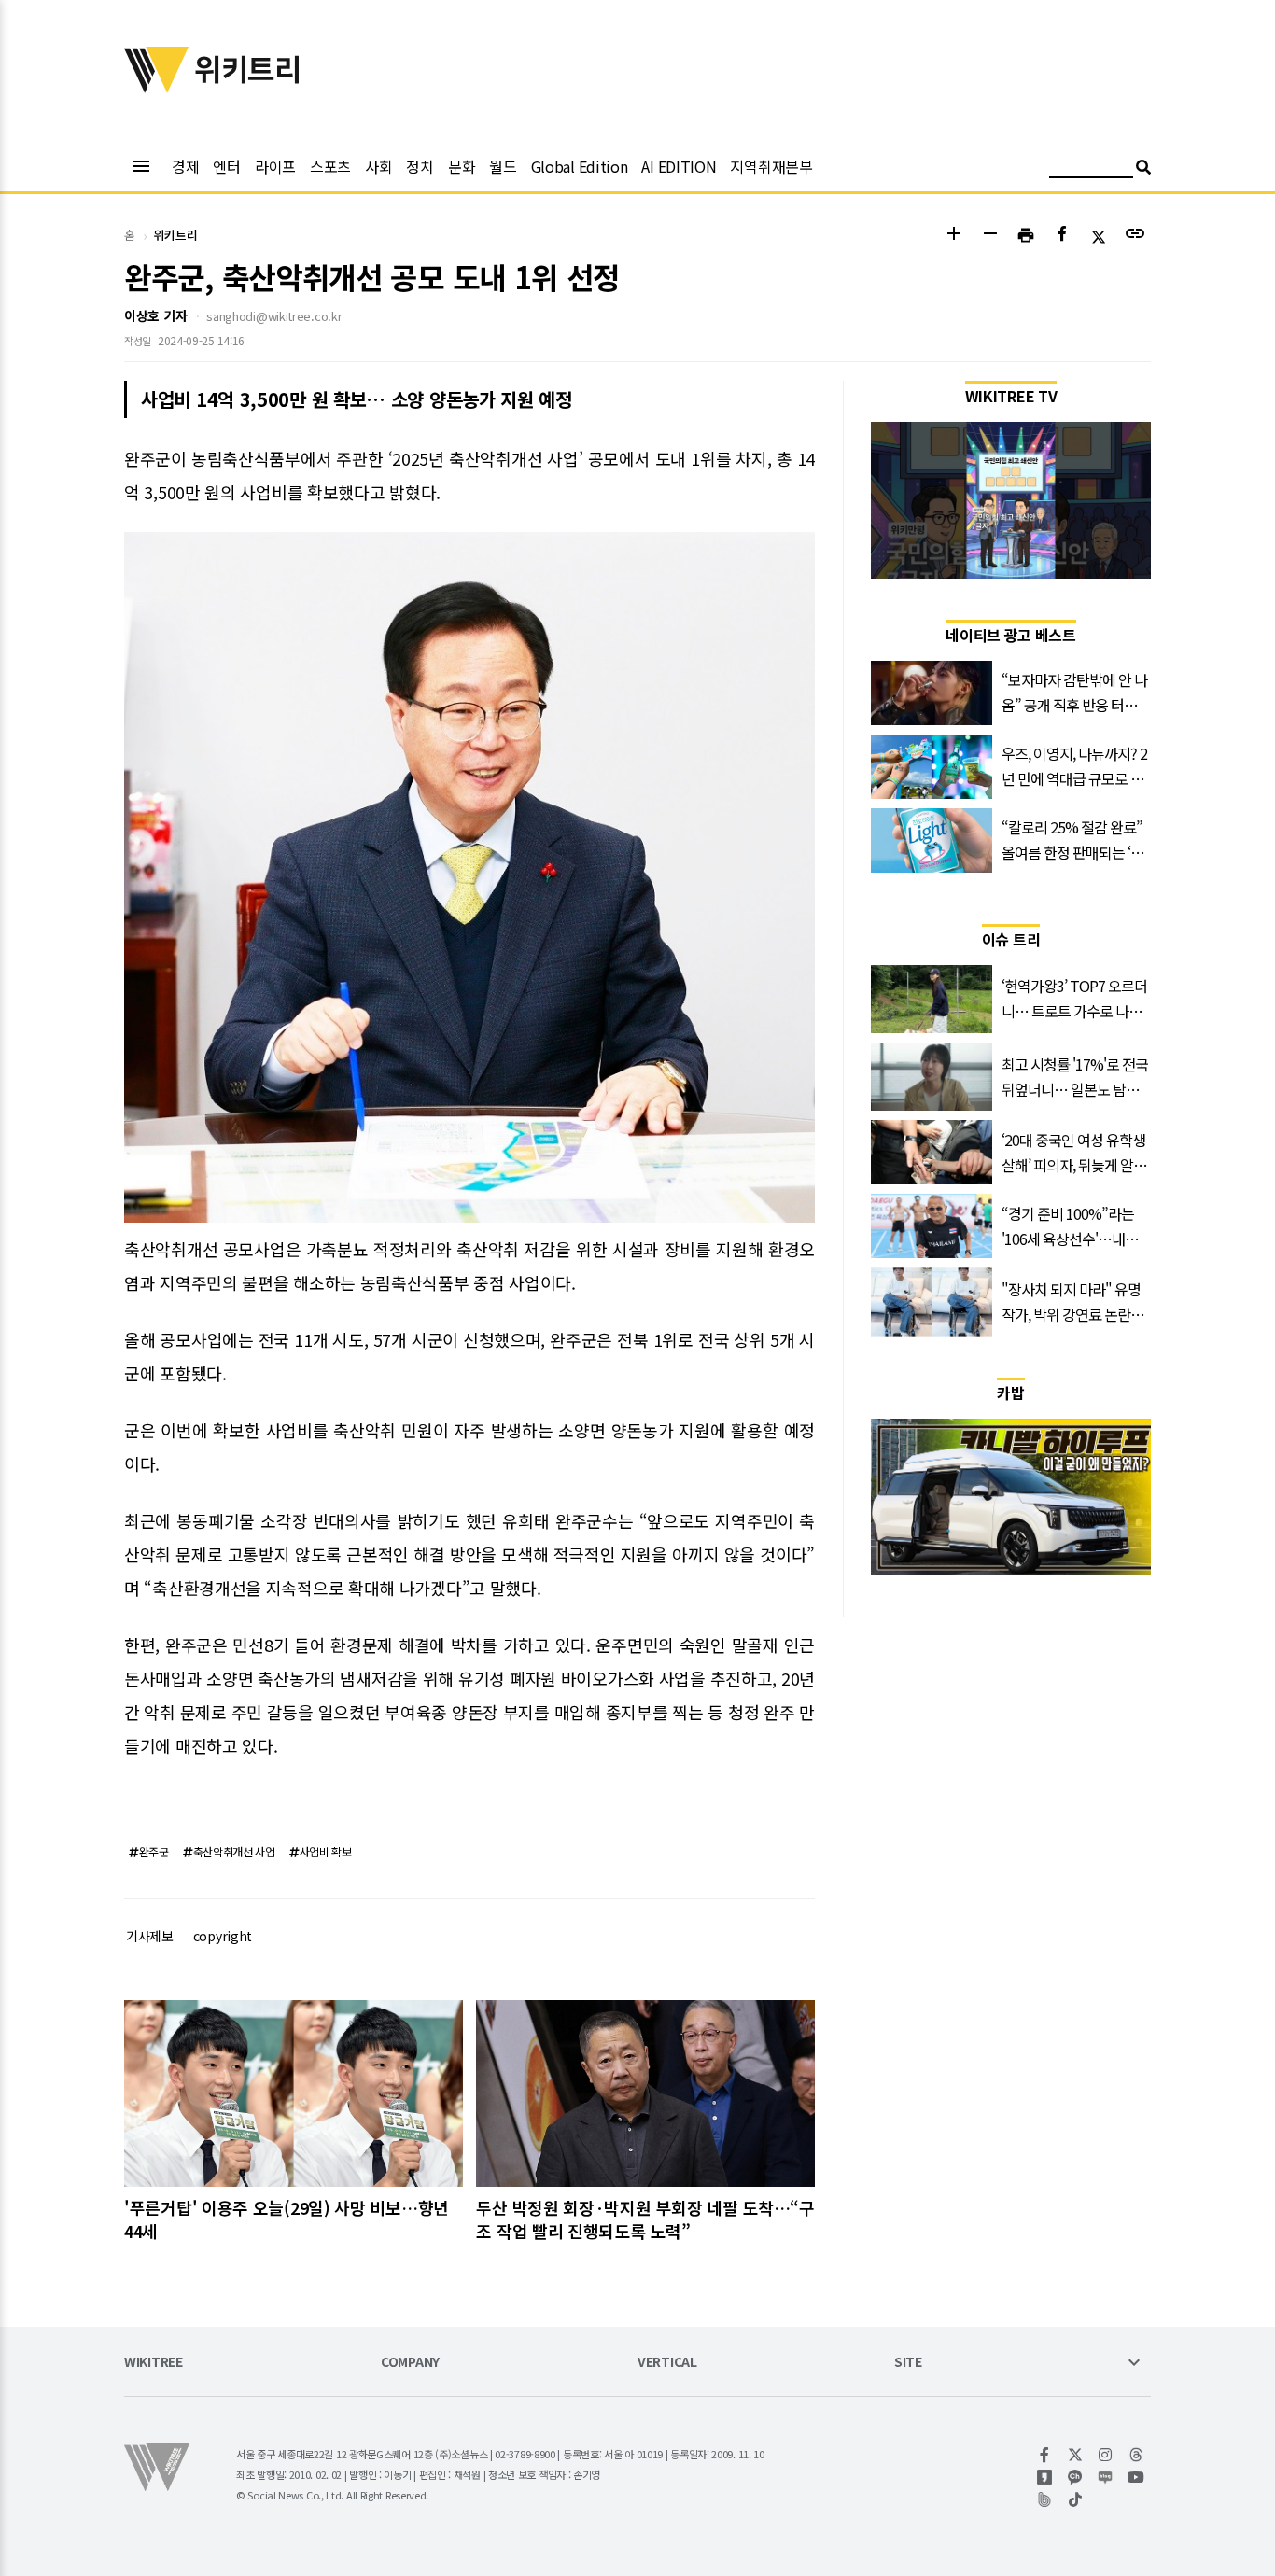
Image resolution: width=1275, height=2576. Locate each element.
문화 (462, 166)
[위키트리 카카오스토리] (1045, 2477)
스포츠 (330, 166)
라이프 (275, 166)
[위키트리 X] (1076, 2455)
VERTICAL (667, 2363)
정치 (420, 166)
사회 (378, 166)
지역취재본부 (771, 166)
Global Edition (580, 166)
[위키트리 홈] (157, 87)
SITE (908, 2363)
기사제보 (150, 1936)
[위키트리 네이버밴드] (1045, 2499)
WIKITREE (154, 2363)
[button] (953, 236)
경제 (185, 166)
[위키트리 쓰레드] (1136, 2455)
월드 (503, 166)
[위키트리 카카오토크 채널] (1076, 2477)
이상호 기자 (155, 315)
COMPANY (410, 2363)
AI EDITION (679, 166)
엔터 (226, 166)
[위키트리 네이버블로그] (1106, 2477)
